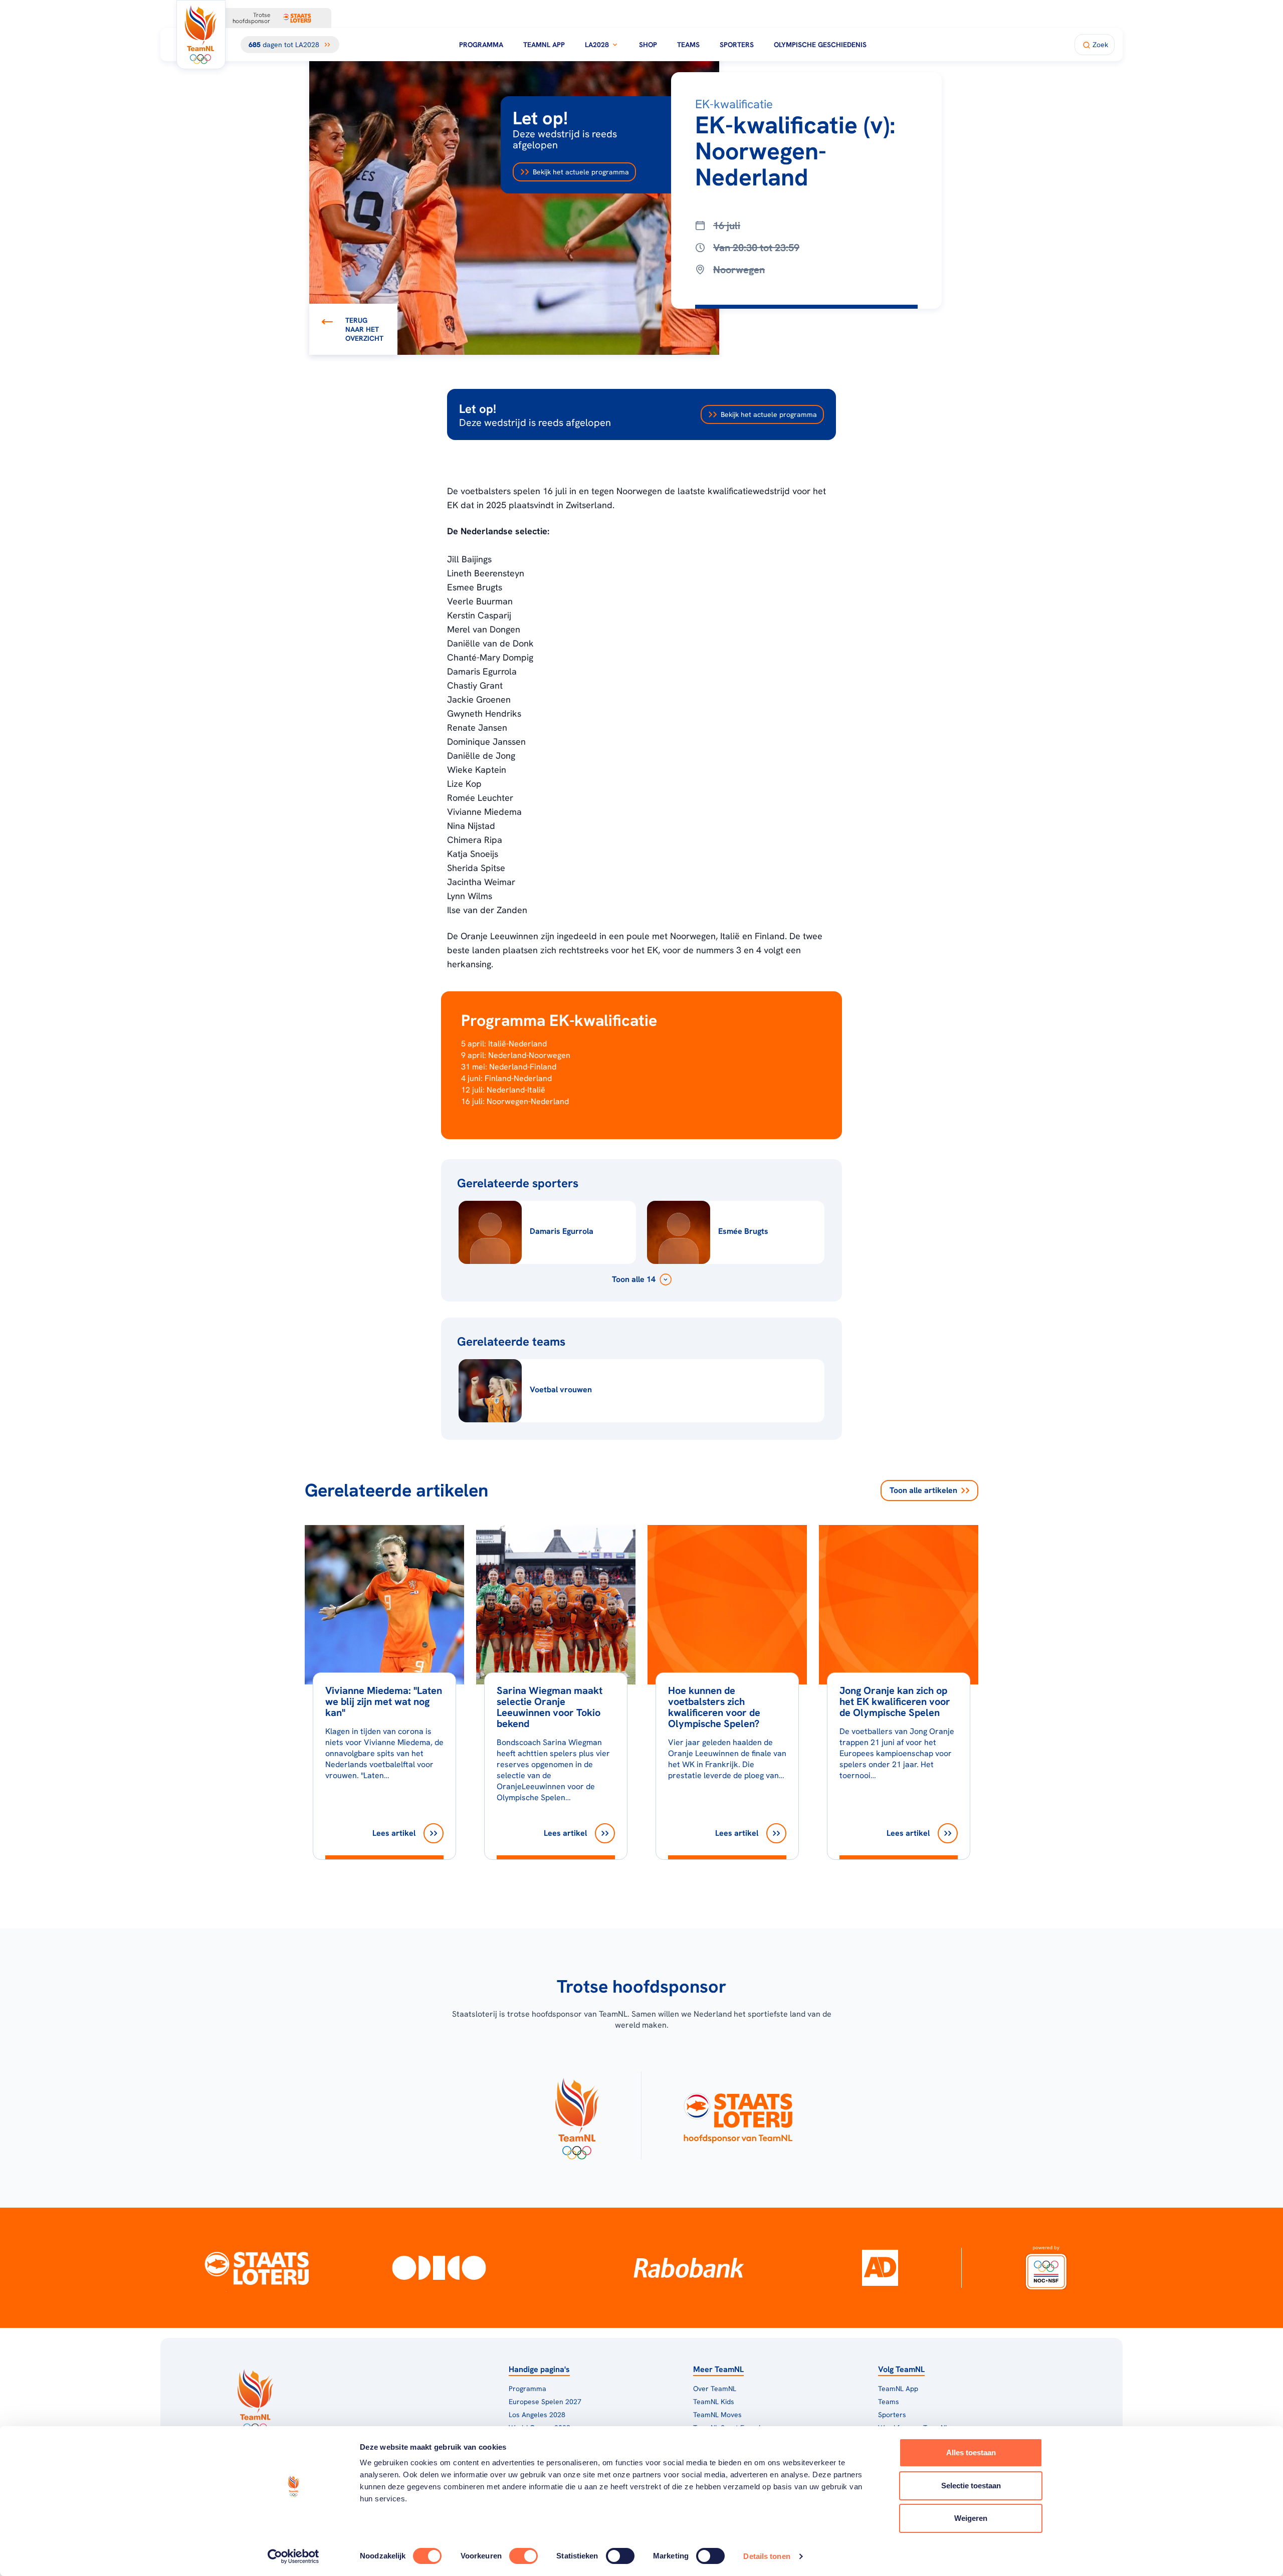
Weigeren (971, 2518)
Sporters (737, 45)
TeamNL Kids (714, 2402)
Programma (481, 45)
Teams (688, 45)
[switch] (523, 2556)
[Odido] (439, 2268)
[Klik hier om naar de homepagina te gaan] (201, 35)
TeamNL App (544, 45)
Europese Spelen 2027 (545, 2402)
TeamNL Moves (717, 2415)
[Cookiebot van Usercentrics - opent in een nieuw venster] (293, 2556)
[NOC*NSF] (1046, 2268)
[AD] (880, 2268)
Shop (648, 45)
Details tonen (767, 2556)
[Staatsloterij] (257, 2268)
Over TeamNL (715, 2389)
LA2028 (597, 45)
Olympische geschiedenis (820, 45)
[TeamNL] (577, 2115)
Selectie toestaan (971, 2486)
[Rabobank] (689, 2268)
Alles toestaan (971, 2452)
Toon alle (923, 1490)
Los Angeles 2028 (537, 2415)
